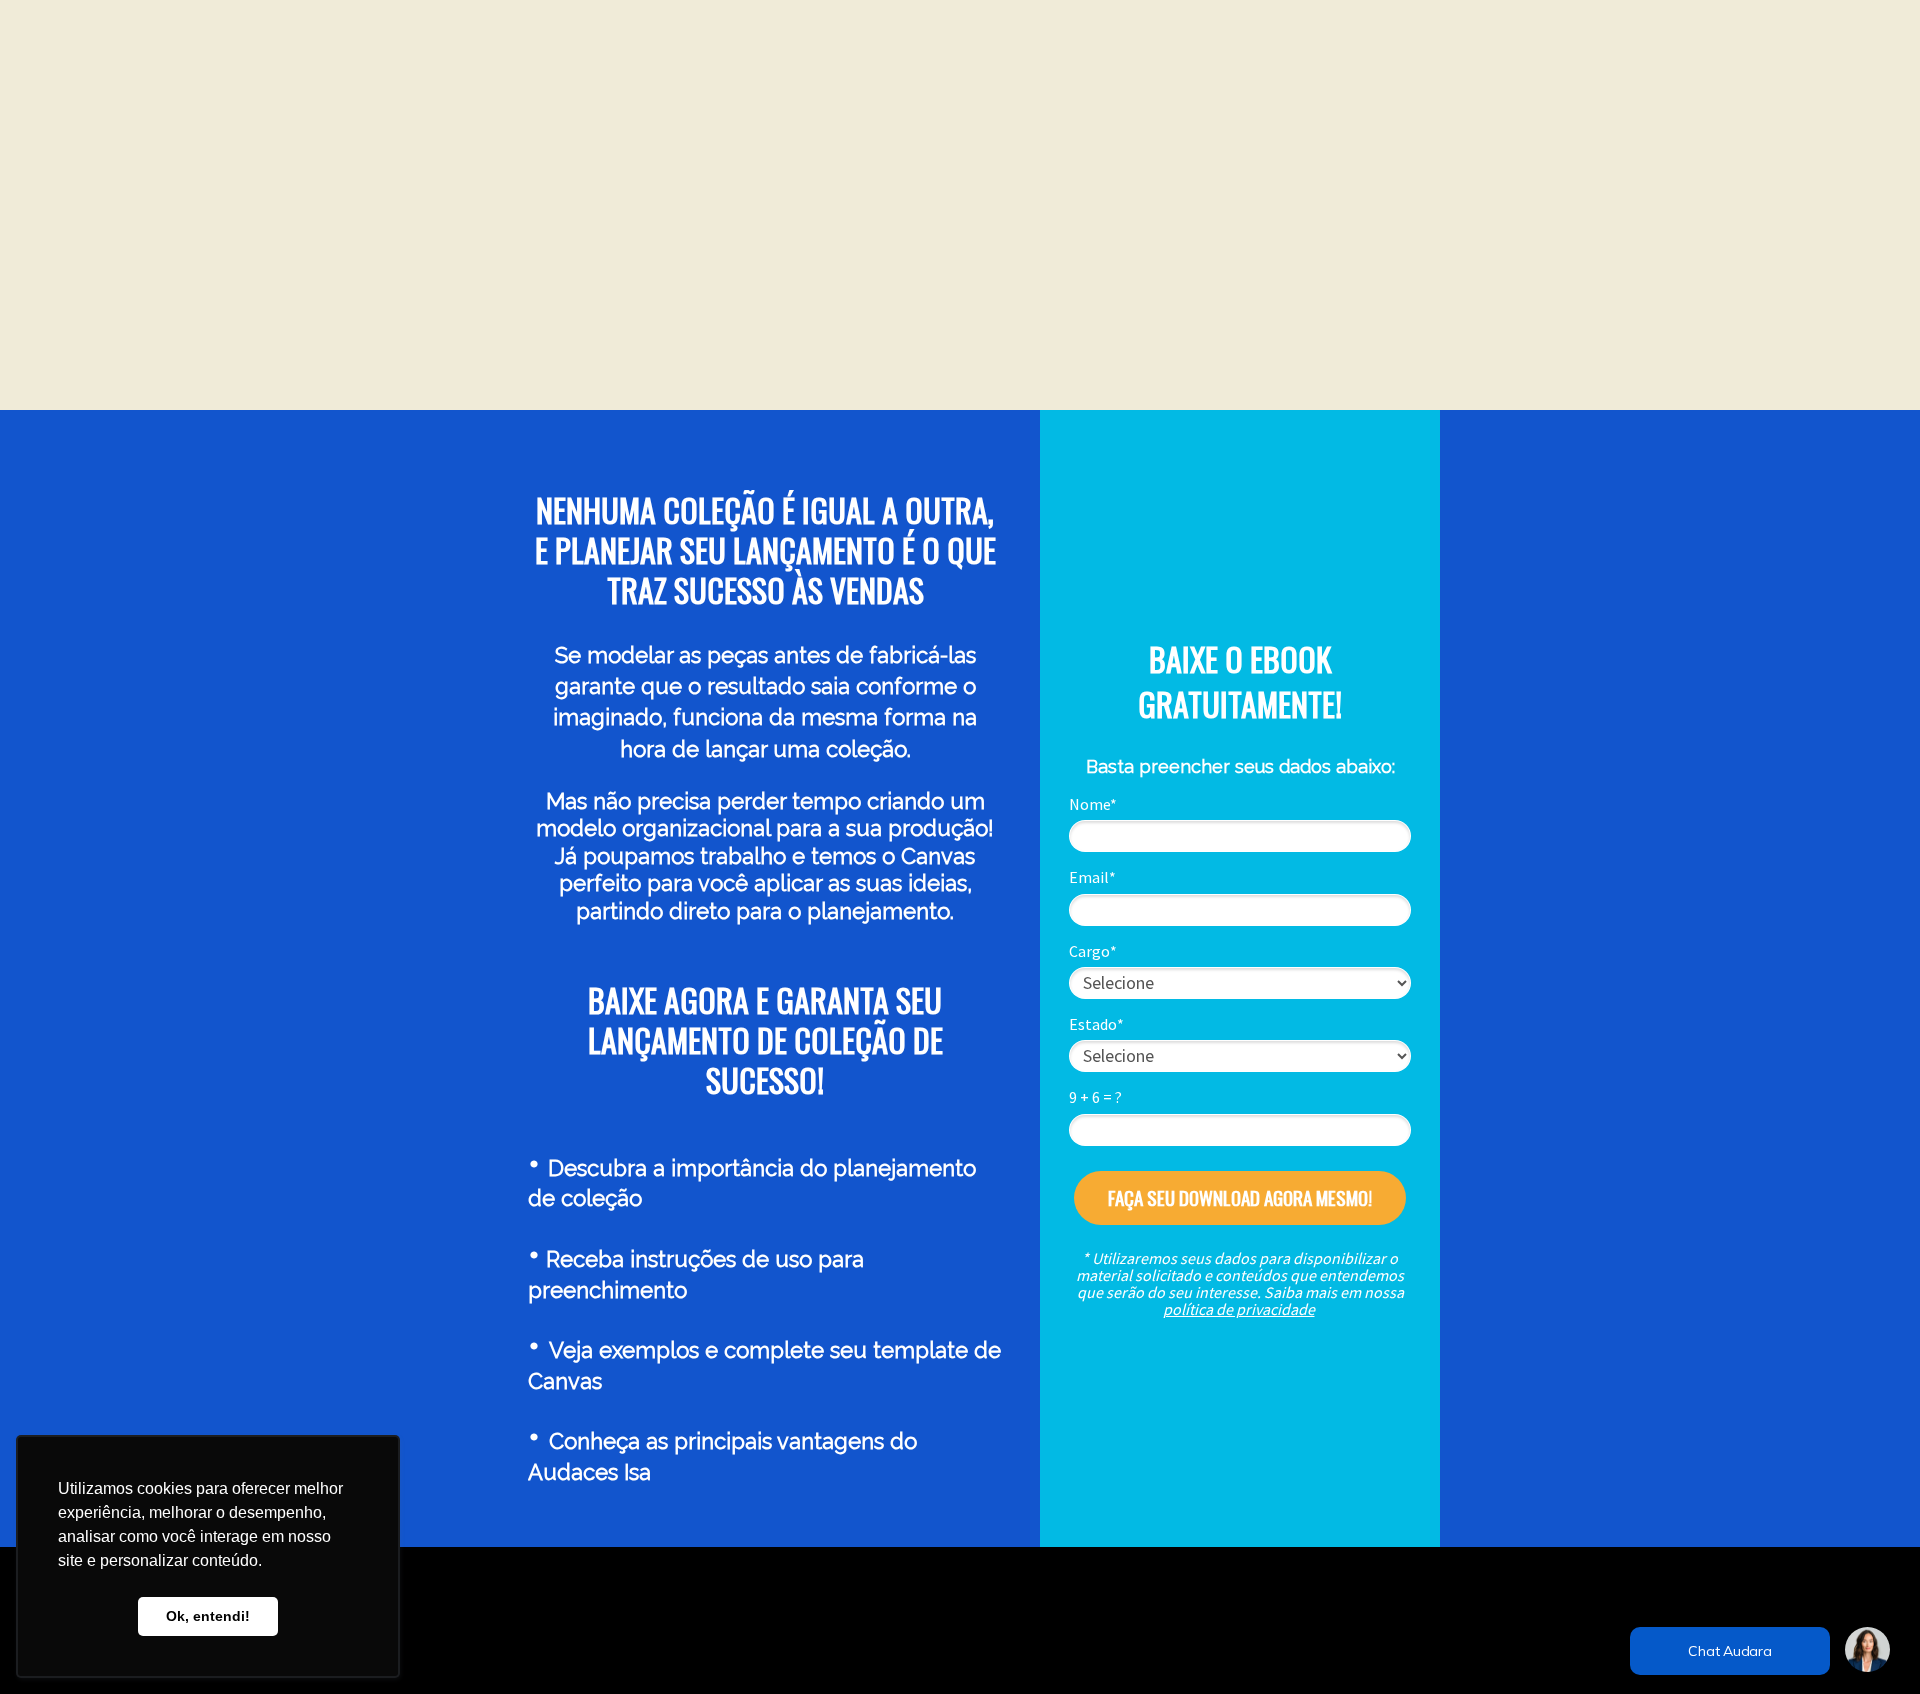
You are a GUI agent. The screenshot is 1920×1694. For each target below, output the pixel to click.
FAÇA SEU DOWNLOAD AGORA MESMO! (1240, 1197)
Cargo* (1093, 951)
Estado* (1096, 1024)
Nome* (1093, 804)
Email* (1092, 877)
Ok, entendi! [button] (208, 1616)
